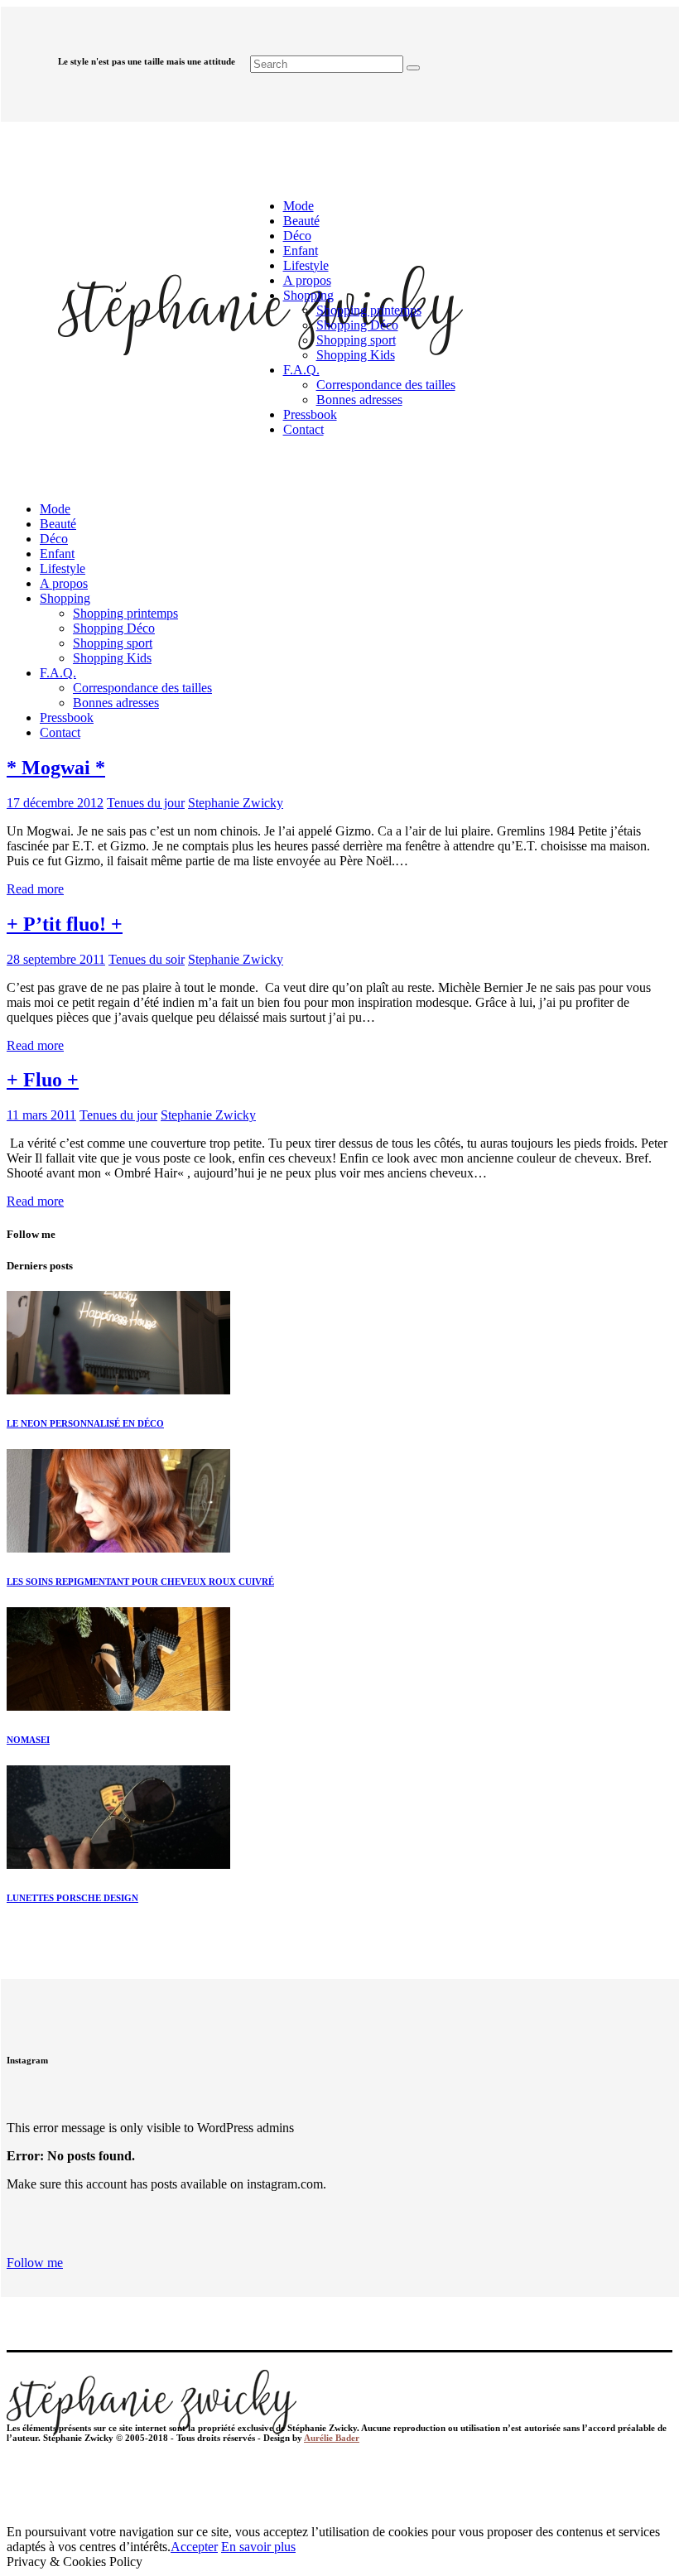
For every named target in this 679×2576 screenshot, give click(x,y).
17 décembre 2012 (55, 803)
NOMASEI (28, 1740)
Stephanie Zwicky (236, 803)
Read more (35, 889)
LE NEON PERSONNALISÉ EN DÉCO (85, 1423)
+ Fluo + (43, 1080)
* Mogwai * (56, 768)
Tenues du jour (146, 803)
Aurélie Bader (332, 2438)
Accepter (194, 2547)
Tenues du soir (147, 959)
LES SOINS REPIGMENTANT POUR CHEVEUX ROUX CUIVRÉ (140, 1582)
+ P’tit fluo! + (65, 924)
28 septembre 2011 (56, 959)
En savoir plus (258, 2547)
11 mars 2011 (41, 1115)
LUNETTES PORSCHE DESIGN (72, 1898)
